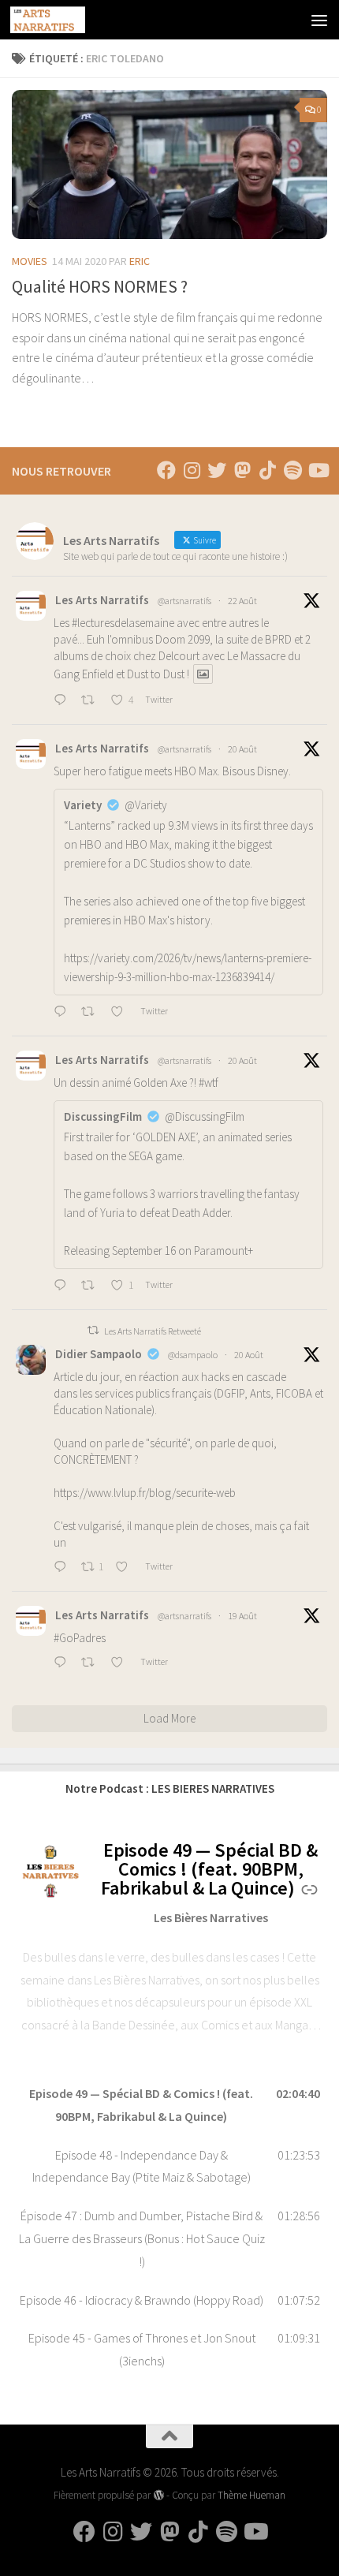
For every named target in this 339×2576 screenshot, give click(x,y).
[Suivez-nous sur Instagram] (192, 470)
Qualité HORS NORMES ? (100, 286)
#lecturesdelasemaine (123, 623)
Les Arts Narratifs (102, 600)
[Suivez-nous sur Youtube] (318, 470)
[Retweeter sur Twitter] (93, 1330)
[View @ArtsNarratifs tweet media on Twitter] (203, 674)
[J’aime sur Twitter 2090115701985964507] (121, 1663)
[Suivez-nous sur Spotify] (292, 470)
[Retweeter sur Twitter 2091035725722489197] (92, 701)
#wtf (209, 1083)
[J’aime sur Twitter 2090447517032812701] (126, 1568)
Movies (30, 261)
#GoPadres (80, 1638)
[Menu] (319, 20)
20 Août (242, 749)
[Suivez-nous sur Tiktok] (267, 470)
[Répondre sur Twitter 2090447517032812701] (63, 1568)
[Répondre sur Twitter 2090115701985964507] (63, 1663)
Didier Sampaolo (99, 1354)
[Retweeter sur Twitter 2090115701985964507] (92, 1663)
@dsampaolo (193, 1355)
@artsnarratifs (184, 601)
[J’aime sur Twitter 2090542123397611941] (121, 1013)
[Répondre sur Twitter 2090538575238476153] (63, 1286)
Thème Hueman (251, 2495)
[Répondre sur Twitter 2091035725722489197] (63, 701)
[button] (169, 2105)
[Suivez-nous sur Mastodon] (242, 470)
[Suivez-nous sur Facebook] (166, 470)
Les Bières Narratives (211, 1917)
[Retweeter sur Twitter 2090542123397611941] (92, 1013)
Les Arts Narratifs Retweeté (153, 1331)
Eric (140, 261)
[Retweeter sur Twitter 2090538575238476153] (92, 1286)
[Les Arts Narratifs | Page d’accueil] (60, 20)
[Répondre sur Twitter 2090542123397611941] (63, 1013)
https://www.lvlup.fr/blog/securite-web (145, 1493)
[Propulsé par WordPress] (158, 2495)
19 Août (242, 1616)
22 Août (242, 601)
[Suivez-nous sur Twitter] (217, 470)
